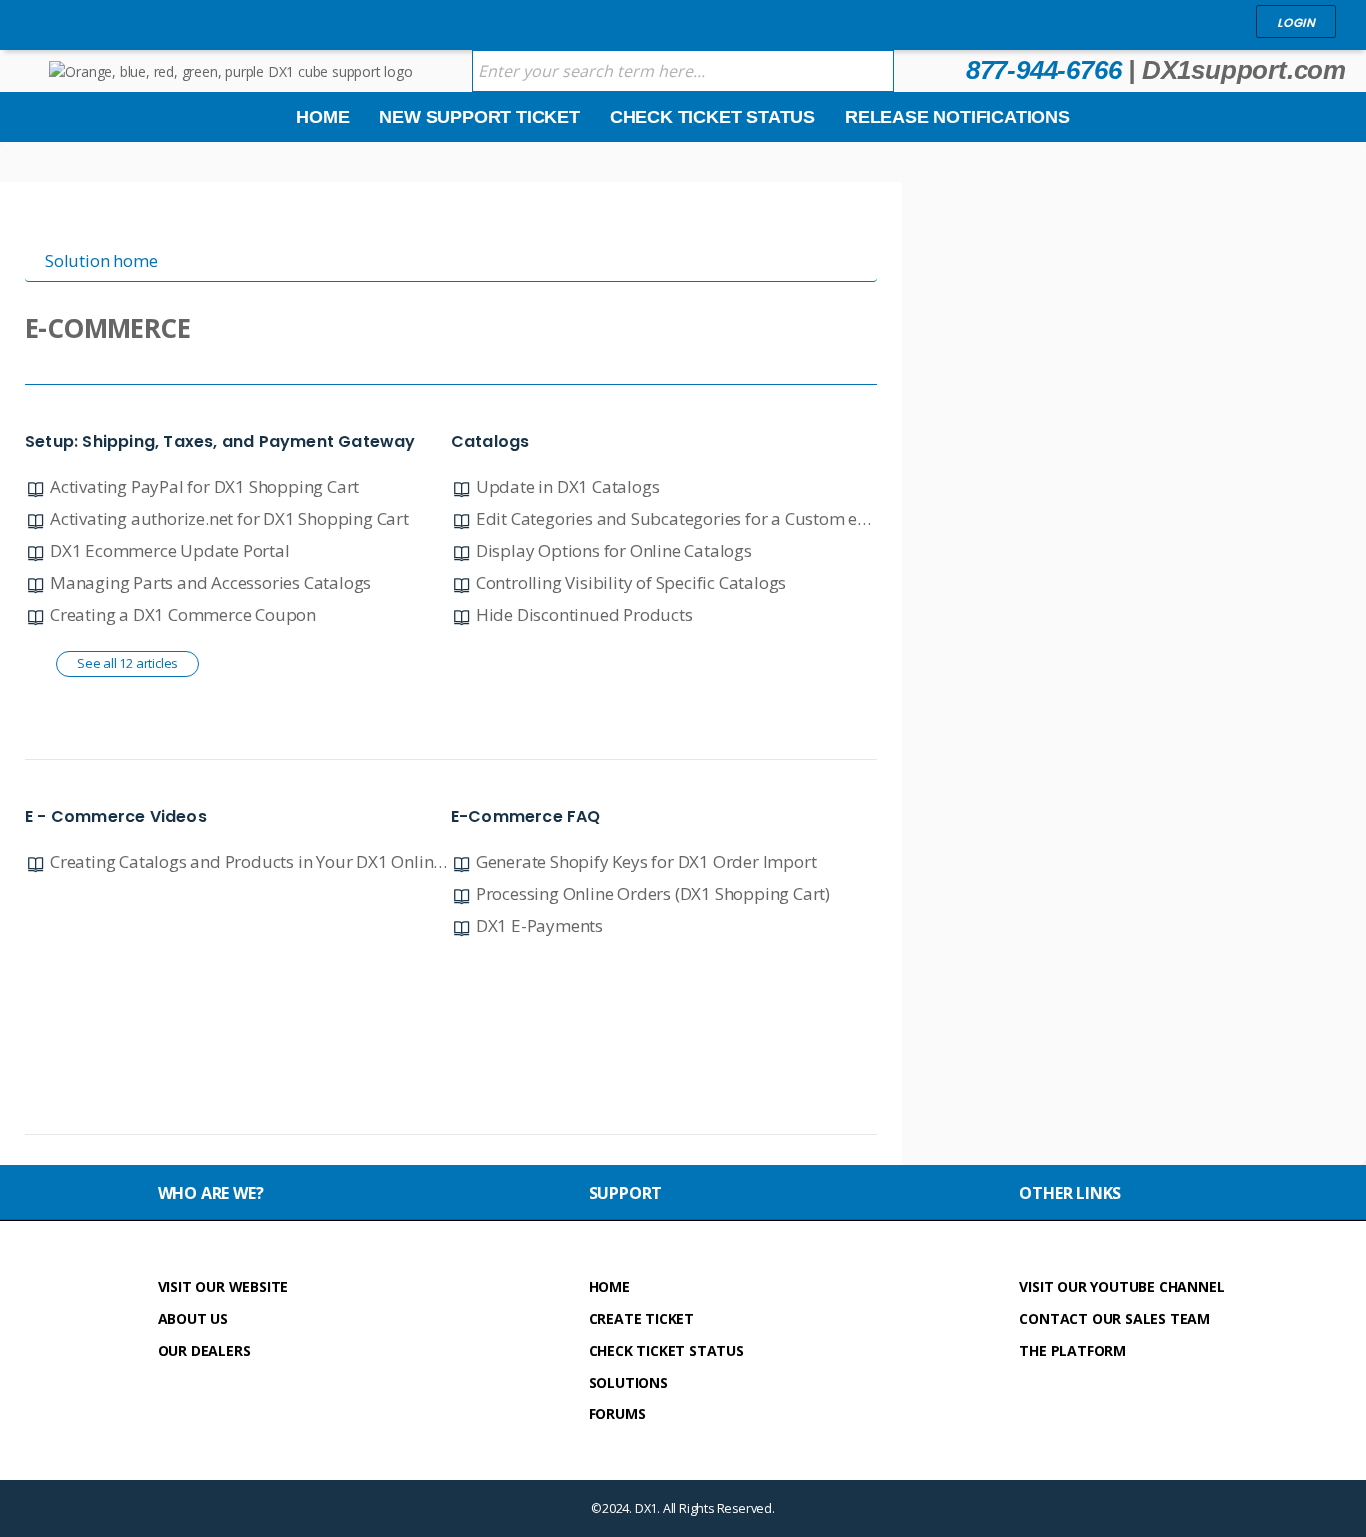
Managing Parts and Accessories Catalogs (210, 582)
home (609, 1286)
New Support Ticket (479, 117)
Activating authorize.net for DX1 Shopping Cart (229, 518)
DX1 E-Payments (539, 925)
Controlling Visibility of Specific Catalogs (631, 582)
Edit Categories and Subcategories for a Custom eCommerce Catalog (740, 518)
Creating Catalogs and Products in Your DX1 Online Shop (267, 861)
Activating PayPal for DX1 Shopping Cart (204, 486)
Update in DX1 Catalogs (568, 486)
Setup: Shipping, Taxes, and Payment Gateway (220, 441)
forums (617, 1413)
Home (322, 117)
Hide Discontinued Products (584, 614)
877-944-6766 (1044, 70)
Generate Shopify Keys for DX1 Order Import (646, 861)
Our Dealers (204, 1350)
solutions (628, 1382)
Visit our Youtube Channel (1121, 1286)
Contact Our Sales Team (1114, 1318)
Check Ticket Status (712, 117)
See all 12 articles (127, 663)
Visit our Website (223, 1286)
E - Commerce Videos (116, 816)
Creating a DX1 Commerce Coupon (183, 614)
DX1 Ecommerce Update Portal (170, 550)
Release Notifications (957, 117)
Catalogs (490, 441)
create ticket (641, 1318)
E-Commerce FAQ (526, 816)
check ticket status (666, 1350)
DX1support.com (1244, 70)
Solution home (101, 260)
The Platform (1072, 1350)
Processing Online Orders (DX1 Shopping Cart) (653, 893)
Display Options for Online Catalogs (614, 550)
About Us (193, 1318)
